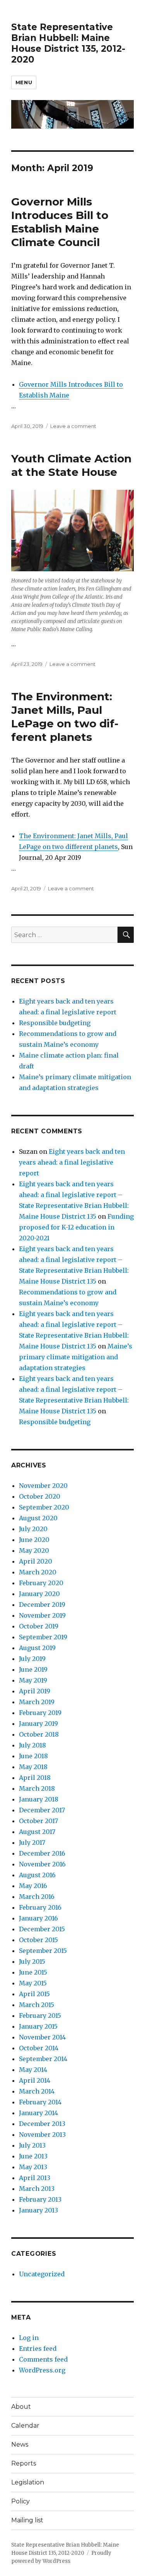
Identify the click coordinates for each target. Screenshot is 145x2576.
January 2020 (39, 1594)
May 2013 (33, 2167)
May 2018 (33, 1767)
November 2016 (42, 1864)
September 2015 (43, 1951)
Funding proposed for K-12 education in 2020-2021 (76, 1227)
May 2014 (33, 2070)
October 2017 (38, 1821)
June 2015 (33, 1972)
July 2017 (32, 1842)
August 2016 (37, 1875)
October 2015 (38, 1940)
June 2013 (33, 2156)
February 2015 (40, 2016)
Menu (24, 82)
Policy (20, 2501)
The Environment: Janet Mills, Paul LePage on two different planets (65, 717)
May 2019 (33, 1680)
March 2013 (37, 2189)
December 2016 (42, 1853)
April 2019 (35, 1691)
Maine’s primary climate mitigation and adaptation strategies (76, 1357)
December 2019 (42, 1605)
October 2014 (39, 2048)
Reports (24, 2463)
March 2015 (37, 2005)
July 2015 (32, 1961)
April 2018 (35, 1778)
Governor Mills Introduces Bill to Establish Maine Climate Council (60, 222)
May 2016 (33, 1886)
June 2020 (34, 1540)
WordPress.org (42, 2370)
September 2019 (43, 1637)
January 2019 (38, 1724)
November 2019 (42, 1615)
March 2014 (37, 2091)
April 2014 (35, 2080)
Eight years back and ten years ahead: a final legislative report (72, 1162)
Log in (29, 2338)
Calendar (25, 2426)
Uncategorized (42, 2274)
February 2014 (40, 2102)
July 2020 (33, 1529)
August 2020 (38, 1518)
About (21, 2407)
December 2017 (42, 1810)
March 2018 (37, 1788)
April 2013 (35, 2178)
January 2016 (38, 1918)
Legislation (28, 2482)
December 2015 (42, 1929)
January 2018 (39, 1799)
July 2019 (32, 1659)
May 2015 (33, 1983)
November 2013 (42, 2134)
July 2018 (32, 1745)
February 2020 (41, 1583)
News (20, 2444)
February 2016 (40, 1907)
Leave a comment (73, 426)
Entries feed (38, 2348)
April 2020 (36, 1561)
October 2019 (39, 1626)
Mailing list (27, 2520)
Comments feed (43, 2359)
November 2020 (43, 1486)
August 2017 (37, 1832)
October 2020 (40, 1496)
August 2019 (37, 1648)
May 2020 (34, 1550)
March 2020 (38, 1572)
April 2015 (34, 1994)
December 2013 (42, 2124)
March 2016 (37, 1897)
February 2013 (40, 2199)
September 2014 (43, 2059)
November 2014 (42, 2037)
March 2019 (37, 1702)
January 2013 (38, 2210)
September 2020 (44, 1507)
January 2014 (38, 2113)
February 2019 (40, 1713)
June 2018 (33, 1756)
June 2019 (33, 1669)
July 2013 (32, 2145)
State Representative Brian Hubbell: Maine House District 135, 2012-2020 (68, 43)
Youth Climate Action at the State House (71, 465)
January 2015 (38, 2026)
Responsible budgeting (55, 1023)
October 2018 (39, 1734)
